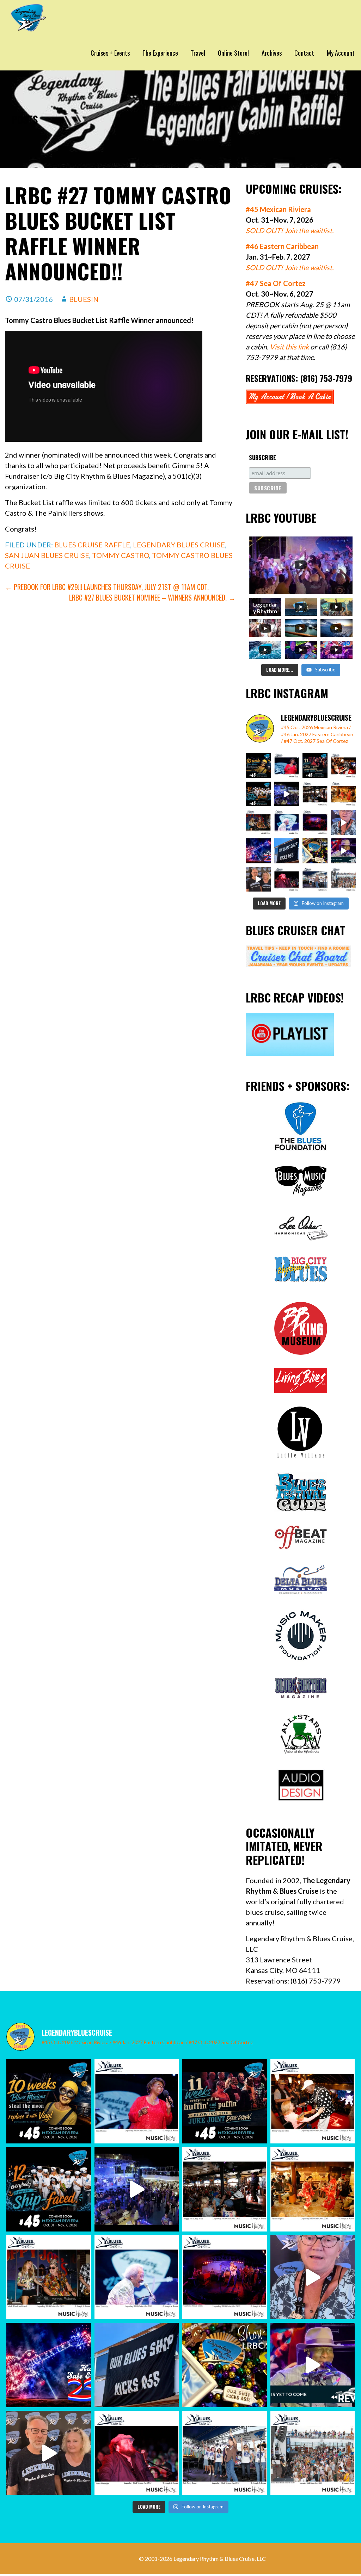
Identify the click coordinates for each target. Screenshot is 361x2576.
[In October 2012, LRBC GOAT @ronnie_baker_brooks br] (344, 879)
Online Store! (233, 53)
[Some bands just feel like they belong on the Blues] (315, 822)
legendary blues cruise (179, 545)
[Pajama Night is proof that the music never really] (344, 794)
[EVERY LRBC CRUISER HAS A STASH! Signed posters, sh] (315, 851)
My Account (341, 53)
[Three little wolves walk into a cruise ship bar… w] (315, 766)
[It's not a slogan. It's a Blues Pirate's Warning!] (287, 851)
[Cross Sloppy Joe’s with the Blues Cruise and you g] (315, 794)
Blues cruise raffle (92, 545)
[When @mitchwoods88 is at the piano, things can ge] (258, 822)
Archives (272, 53)
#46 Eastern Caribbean (282, 246)
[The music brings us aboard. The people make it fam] (287, 794)
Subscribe (262, 458)
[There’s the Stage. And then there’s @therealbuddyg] (344, 766)
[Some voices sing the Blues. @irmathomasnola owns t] (287, 766)
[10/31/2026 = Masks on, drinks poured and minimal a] (258, 794)
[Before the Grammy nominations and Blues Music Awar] (287, 879)
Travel (198, 53)
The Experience (160, 53)
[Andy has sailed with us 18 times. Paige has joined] (258, 879)
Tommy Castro (121, 555)
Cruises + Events (110, 53)
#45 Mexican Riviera (278, 209)
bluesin (84, 299)
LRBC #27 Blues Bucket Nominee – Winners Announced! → (152, 597)
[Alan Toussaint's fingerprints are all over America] (287, 822)
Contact (304, 53)
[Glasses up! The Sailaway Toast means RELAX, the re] (315, 879)
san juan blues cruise (47, 555)
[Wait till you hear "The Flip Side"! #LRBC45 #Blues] (258, 766)
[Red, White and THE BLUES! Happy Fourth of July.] (258, 851)
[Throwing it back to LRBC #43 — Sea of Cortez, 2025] (344, 851)
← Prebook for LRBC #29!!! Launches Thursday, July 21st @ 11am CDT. (107, 587)
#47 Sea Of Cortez (276, 283)
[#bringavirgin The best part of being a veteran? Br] (344, 822)
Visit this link (289, 347)
